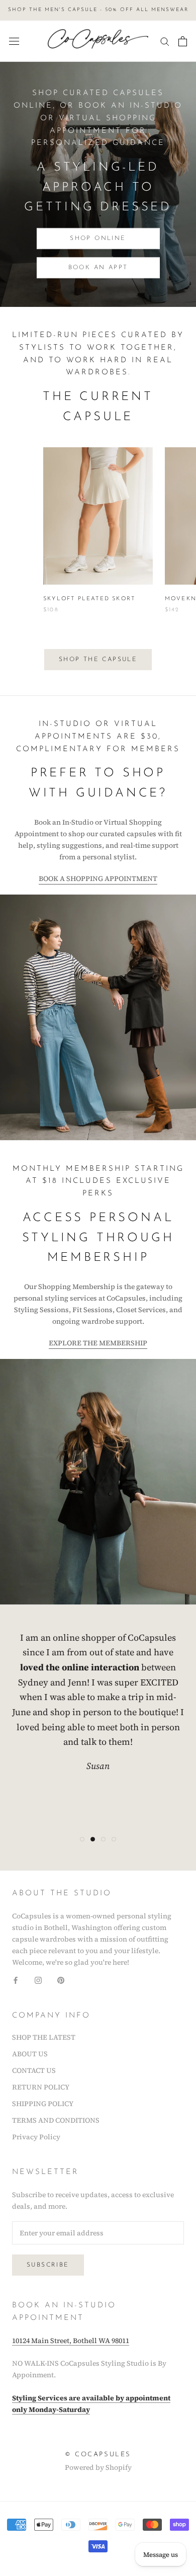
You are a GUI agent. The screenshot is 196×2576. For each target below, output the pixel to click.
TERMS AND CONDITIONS (56, 2120)
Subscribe (48, 2265)
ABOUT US (30, 2054)
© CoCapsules (98, 2454)
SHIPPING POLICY (43, 2104)
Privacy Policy (36, 2137)
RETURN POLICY (41, 2087)
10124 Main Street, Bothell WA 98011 (71, 2341)
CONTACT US (34, 2070)
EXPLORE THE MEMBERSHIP (98, 1343)
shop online (98, 238)
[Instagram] (38, 1980)
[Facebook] (16, 1980)
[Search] (165, 41)
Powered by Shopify (98, 2467)
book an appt (98, 268)
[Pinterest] (61, 1980)
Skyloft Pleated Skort (89, 599)
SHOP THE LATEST (44, 2037)
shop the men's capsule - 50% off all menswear (98, 10)
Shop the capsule (98, 660)
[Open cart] (183, 41)
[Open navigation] (14, 41)
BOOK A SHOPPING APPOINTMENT (98, 878)
